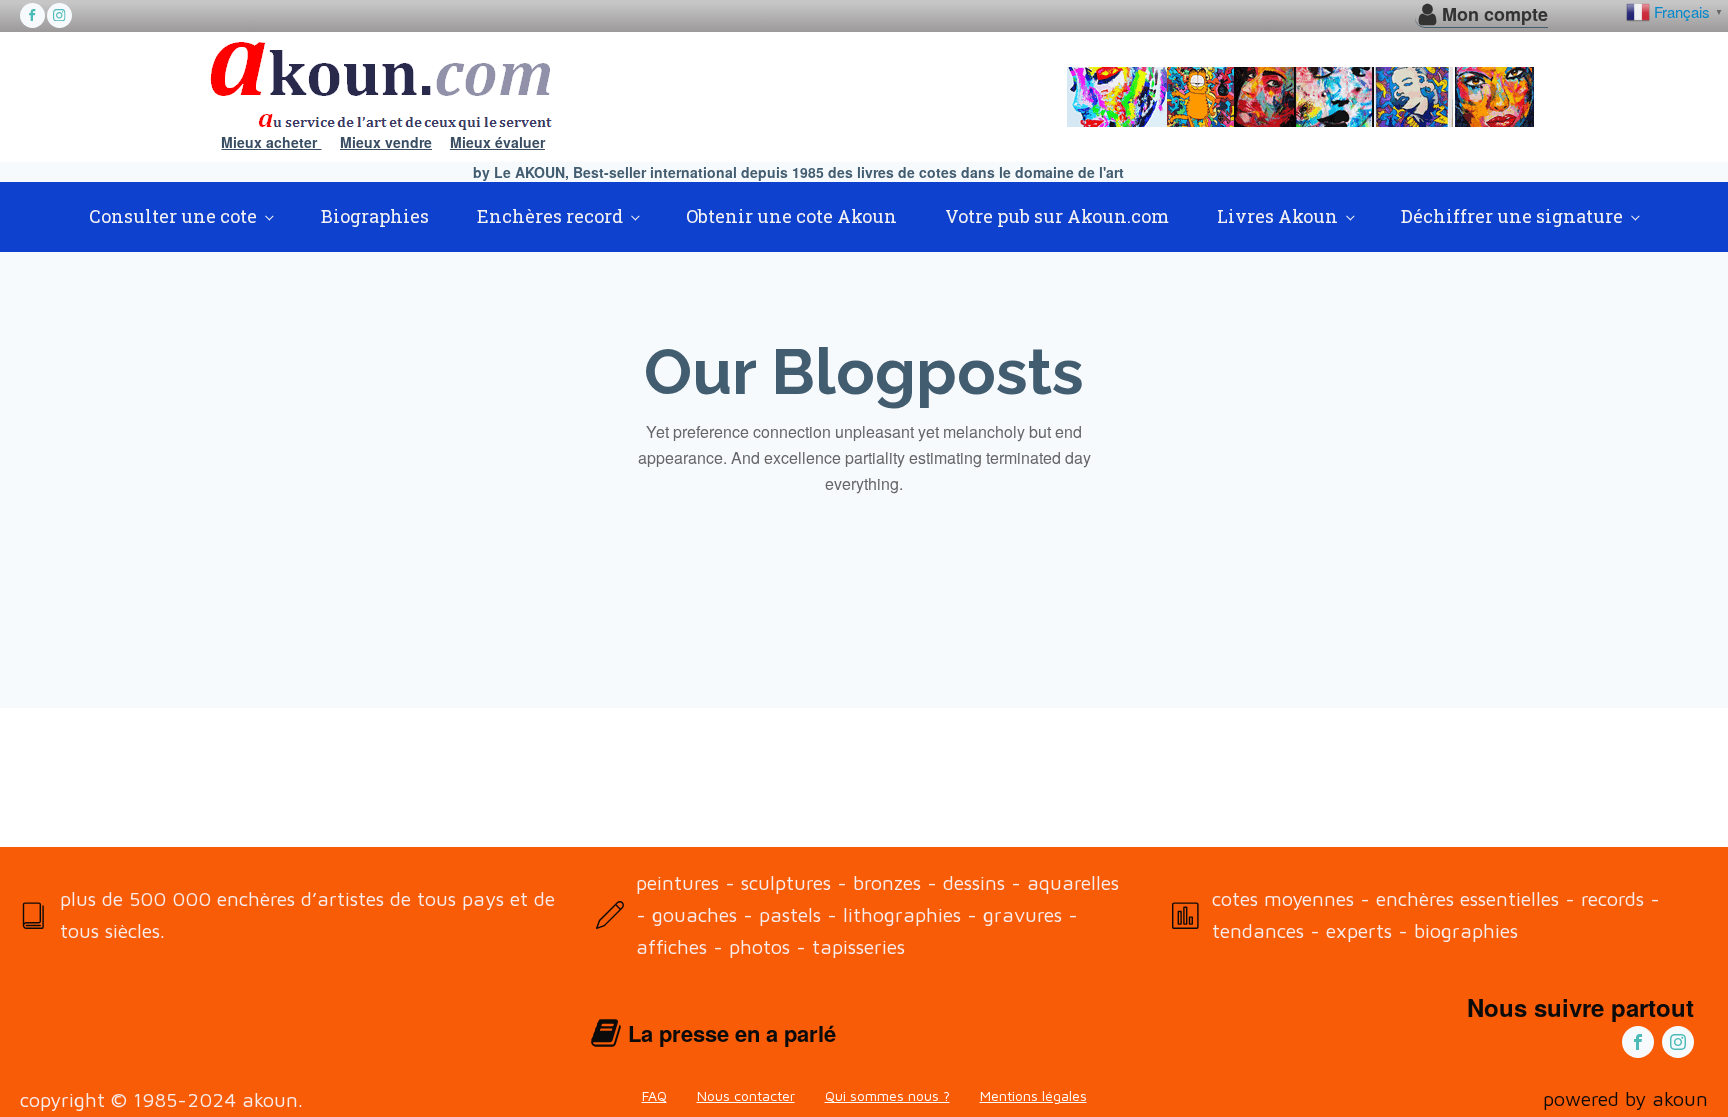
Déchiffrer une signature (1512, 216)
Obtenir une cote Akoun (791, 216)
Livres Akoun (1277, 216)
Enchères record (550, 216)
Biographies (375, 216)
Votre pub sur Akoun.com (1057, 216)
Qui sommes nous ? (887, 1095)
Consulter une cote (173, 216)
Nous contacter (746, 1095)
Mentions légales (1033, 1095)
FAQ (654, 1095)
